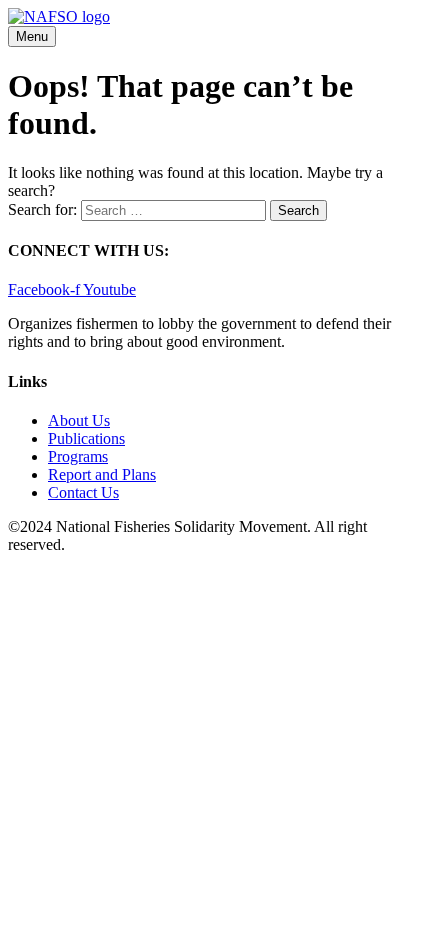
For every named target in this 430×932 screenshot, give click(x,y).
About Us (79, 420)
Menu (32, 36)
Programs (78, 456)
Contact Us (83, 492)
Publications (86, 438)
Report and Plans (102, 474)
